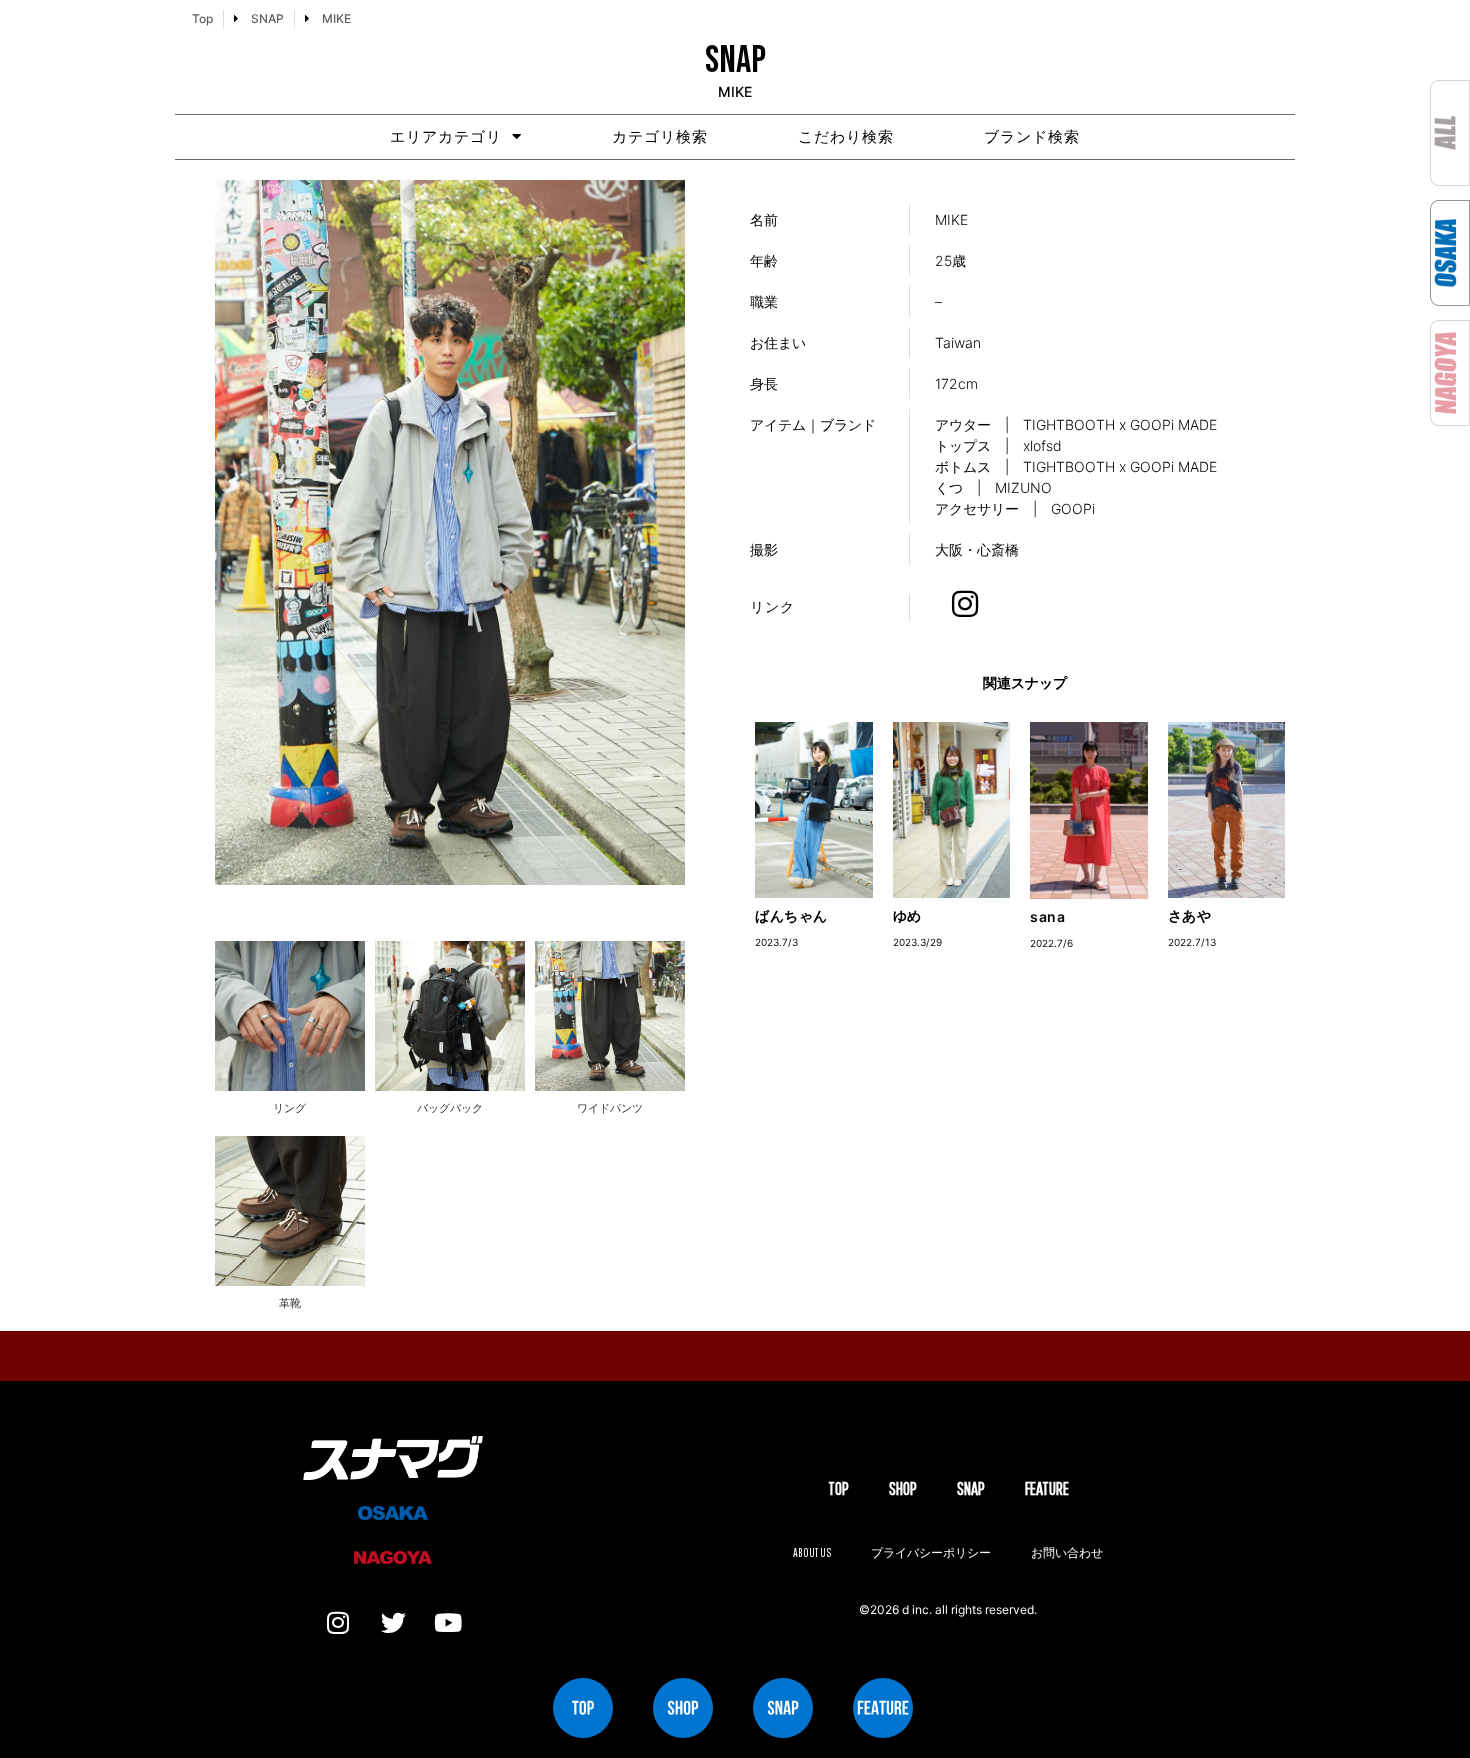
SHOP (903, 1488)
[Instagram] (338, 1623)
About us (812, 1552)
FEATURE (1047, 1488)
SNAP (971, 1488)
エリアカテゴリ (446, 136)
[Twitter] (393, 1623)
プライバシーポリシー (931, 1552)
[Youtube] (448, 1623)
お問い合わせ (1067, 1552)
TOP (838, 1488)
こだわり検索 (846, 136)
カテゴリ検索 (660, 136)
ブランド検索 (1032, 136)
